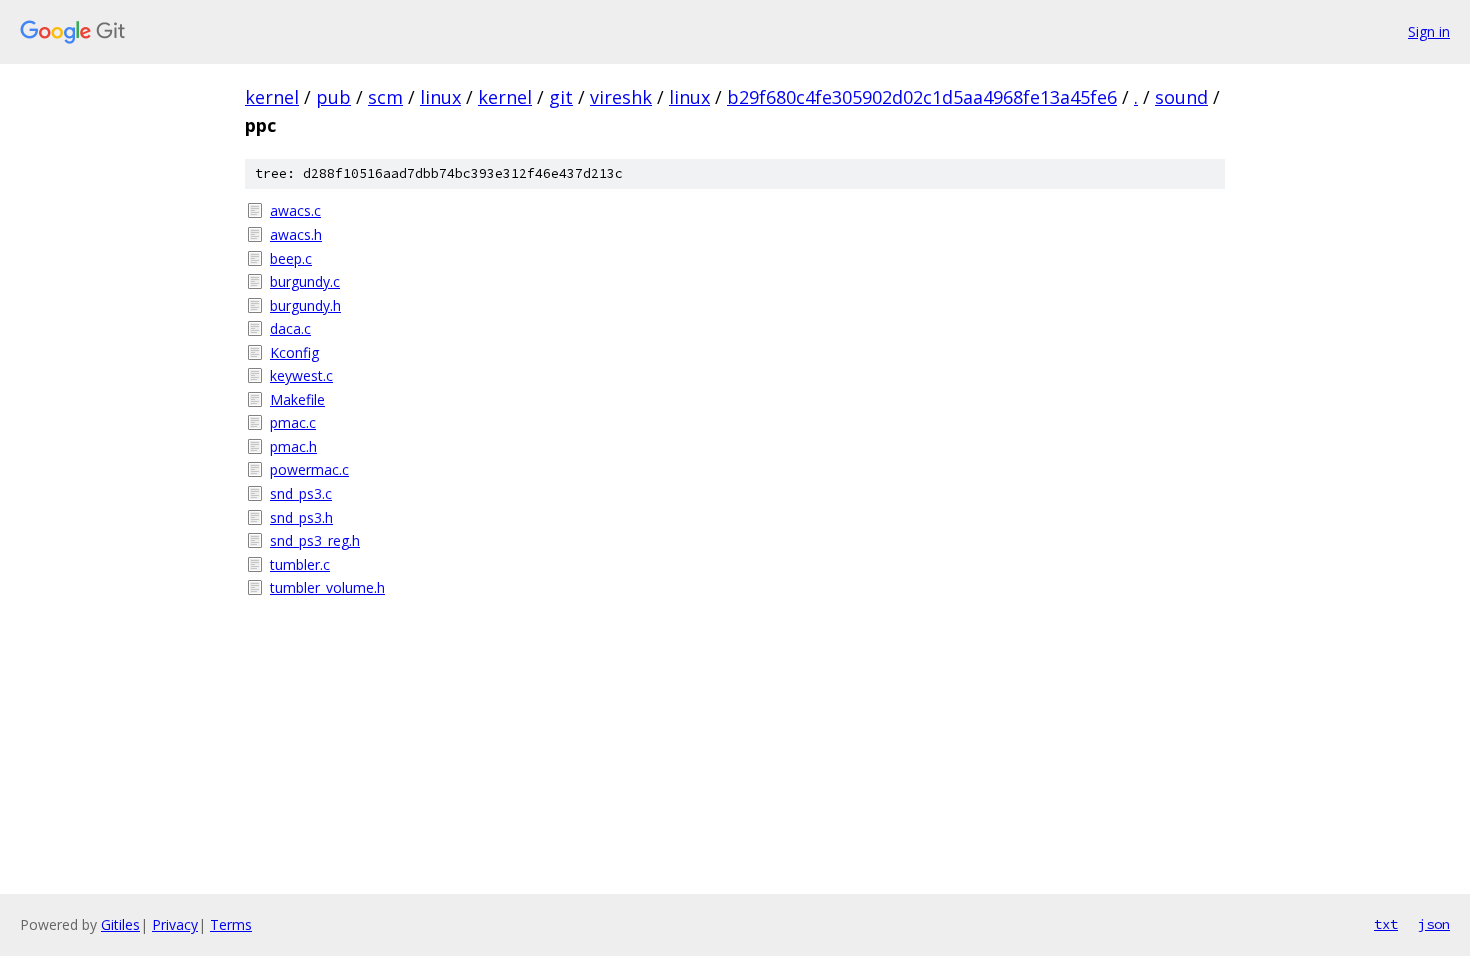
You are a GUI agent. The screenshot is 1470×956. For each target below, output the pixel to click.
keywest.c (301, 375)
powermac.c (309, 469)
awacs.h (296, 234)
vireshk (621, 97)
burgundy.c (305, 281)
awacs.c (295, 210)
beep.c (291, 258)
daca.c (290, 328)
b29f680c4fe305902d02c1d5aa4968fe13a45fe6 (922, 97)
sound (1181, 97)
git (561, 97)
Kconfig (294, 352)
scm (385, 97)
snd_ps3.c (301, 493)
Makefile (297, 399)
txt (1386, 924)
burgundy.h (305, 305)
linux (440, 97)
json (1434, 924)
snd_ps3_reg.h (315, 540)
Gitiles (120, 924)
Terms (231, 924)
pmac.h (293, 446)
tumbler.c (300, 564)
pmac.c (293, 422)
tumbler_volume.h (327, 587)
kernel (272, 97)
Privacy (175, 924)
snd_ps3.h (301, 517)
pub (333, 97)
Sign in (1429, 31)
